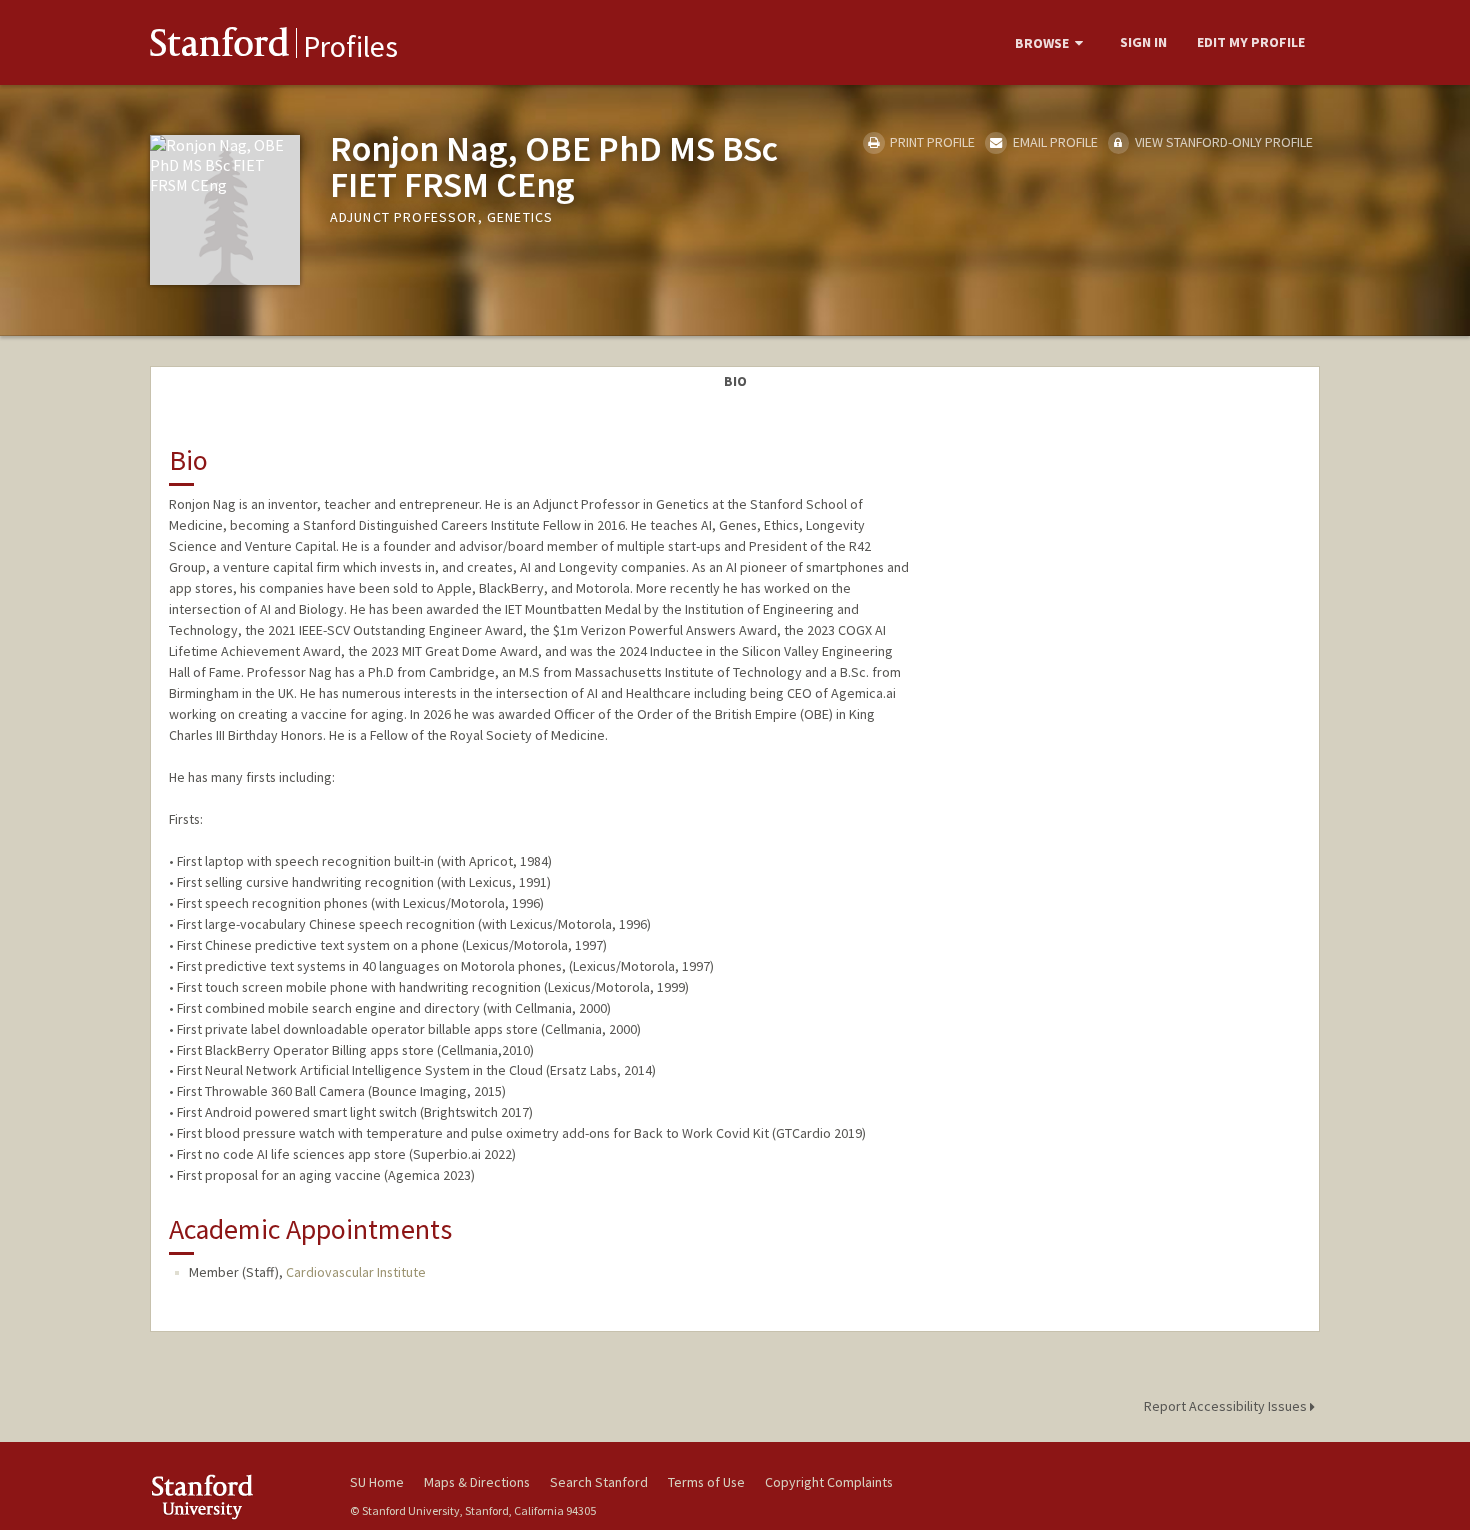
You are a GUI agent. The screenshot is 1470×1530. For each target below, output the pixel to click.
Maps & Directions (477, 1482)
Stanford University (235, 1496)
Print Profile (931, 142)
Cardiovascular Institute (356, 1272)
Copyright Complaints (829, 1482)
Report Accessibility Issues (1227, 1406)
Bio (735, 381)
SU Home (377, 1482)
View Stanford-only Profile (1222, 142)
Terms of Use (706, 1482)
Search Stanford (599, 1482)
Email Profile (1053, 142)
